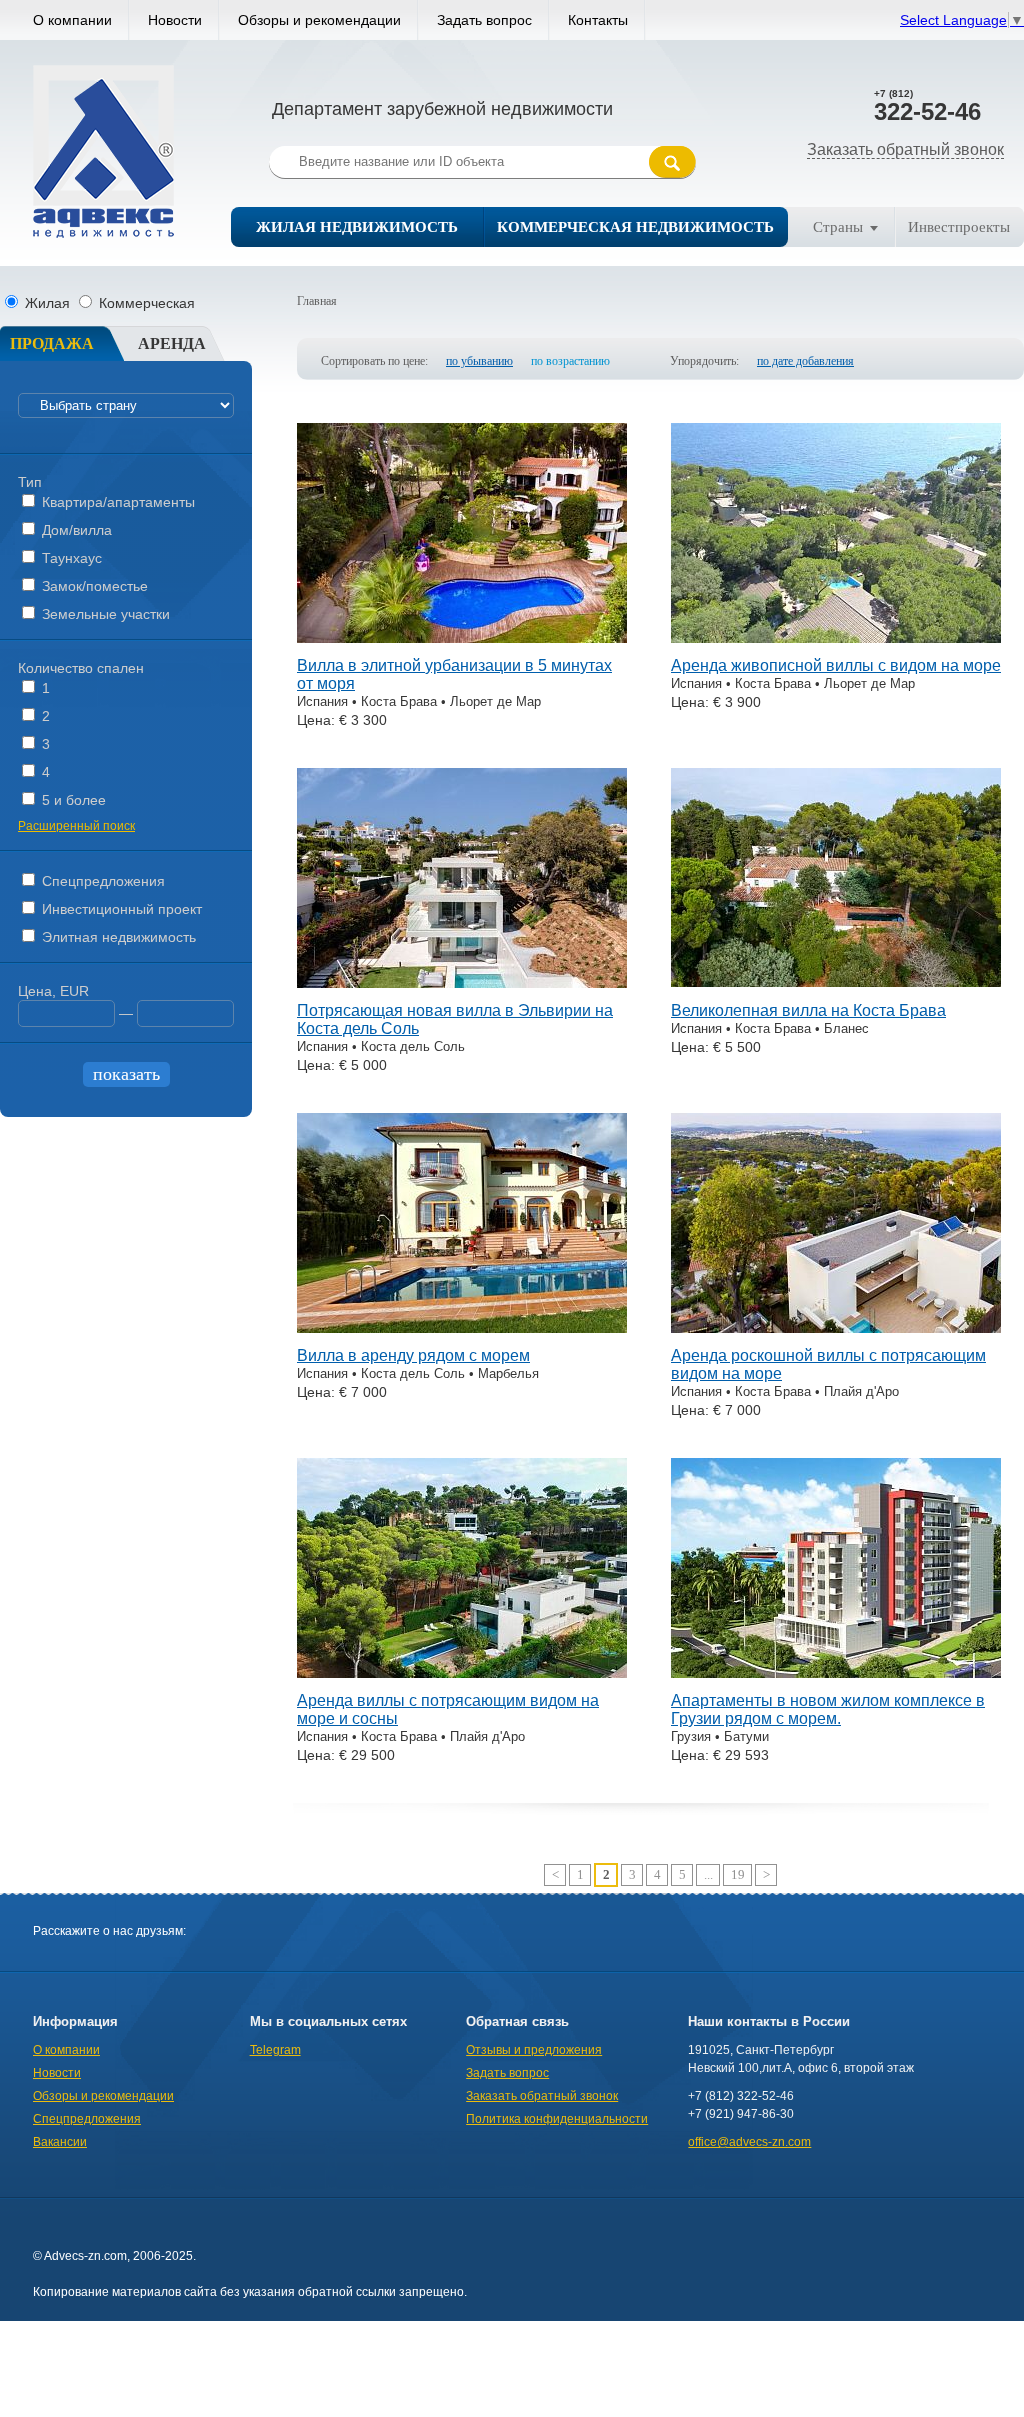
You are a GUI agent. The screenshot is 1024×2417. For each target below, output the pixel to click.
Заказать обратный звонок (905, 149)
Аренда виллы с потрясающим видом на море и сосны (448, 1709)
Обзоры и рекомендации (319, 20)
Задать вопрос (484, 20)
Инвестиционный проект (120, 909)
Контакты (598, 20)
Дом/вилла (75, 530)
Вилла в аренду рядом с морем (413, 1355)
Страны (838, 227)
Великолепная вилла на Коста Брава (808, 1010)
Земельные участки (104, 614)
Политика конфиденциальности (557, 2119)
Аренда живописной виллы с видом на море (836, 665)
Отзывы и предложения (534, 2050)
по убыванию (479, 361)
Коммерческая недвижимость (635, 227)
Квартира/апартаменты (116, 502)
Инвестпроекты (959, 227)
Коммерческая (145, 303)
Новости (175, 20)
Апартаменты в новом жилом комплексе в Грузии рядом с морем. (828, 1709)
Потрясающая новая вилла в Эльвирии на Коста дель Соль (455, 1019)
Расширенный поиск (76, 826)
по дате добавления (805, 361)
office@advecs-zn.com (749, 2142)
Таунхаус (70, 558)
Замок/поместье (93, 586)
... (708, 1874)
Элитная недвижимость (117, 937)
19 (738, 1874)
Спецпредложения (101, 881)
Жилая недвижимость (357, 227)
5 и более (72, 800)
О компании (72, 20)
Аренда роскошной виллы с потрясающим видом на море (828, 1364)
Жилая (47, 303)
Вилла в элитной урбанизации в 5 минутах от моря (454, 674)
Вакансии (60, 2142)
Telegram (275, 2050)
